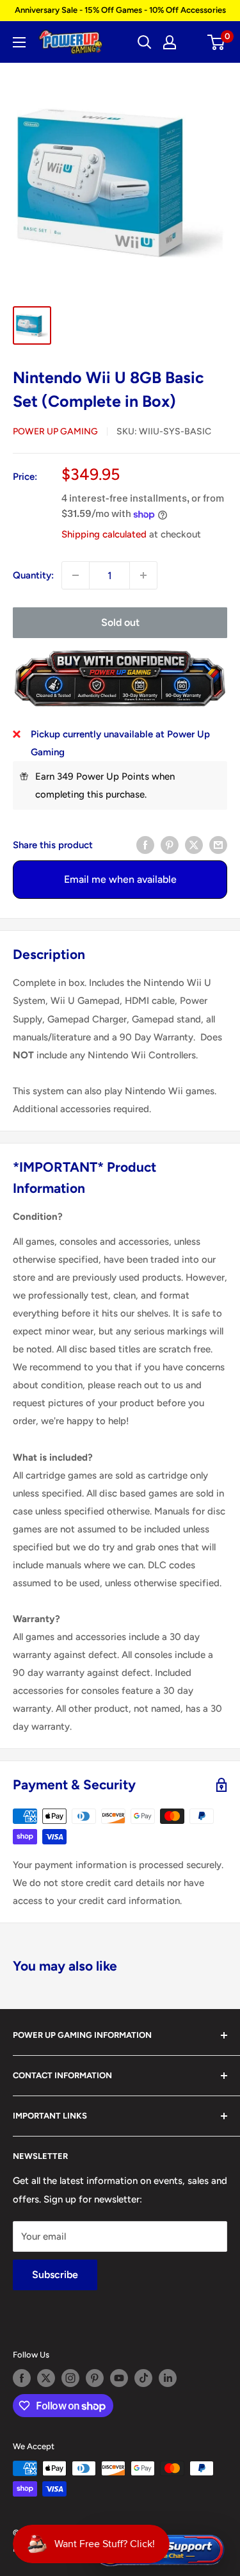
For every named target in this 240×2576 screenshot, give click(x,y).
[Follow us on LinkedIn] (168, 2378)
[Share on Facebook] (145, 845)
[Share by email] (218, 845)
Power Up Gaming (55, 431)
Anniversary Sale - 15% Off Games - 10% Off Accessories (120, 10)
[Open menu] (19, 42)
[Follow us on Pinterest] (95, 2378)
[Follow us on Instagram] (70, 2378)
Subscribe (55, 2275)
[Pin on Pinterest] (170, 845)
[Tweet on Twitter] (194, 845)
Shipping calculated (104, 534)
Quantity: (33, 575)
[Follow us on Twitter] (46, 2378)
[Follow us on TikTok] (143, 2378)
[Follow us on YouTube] (119, 2378)
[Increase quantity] (143, 575)
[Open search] (145, 42)
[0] (217, 42)
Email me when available (120, 879)
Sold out (120, 622)
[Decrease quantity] (76, 575)
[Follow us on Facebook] (22, 2378)
